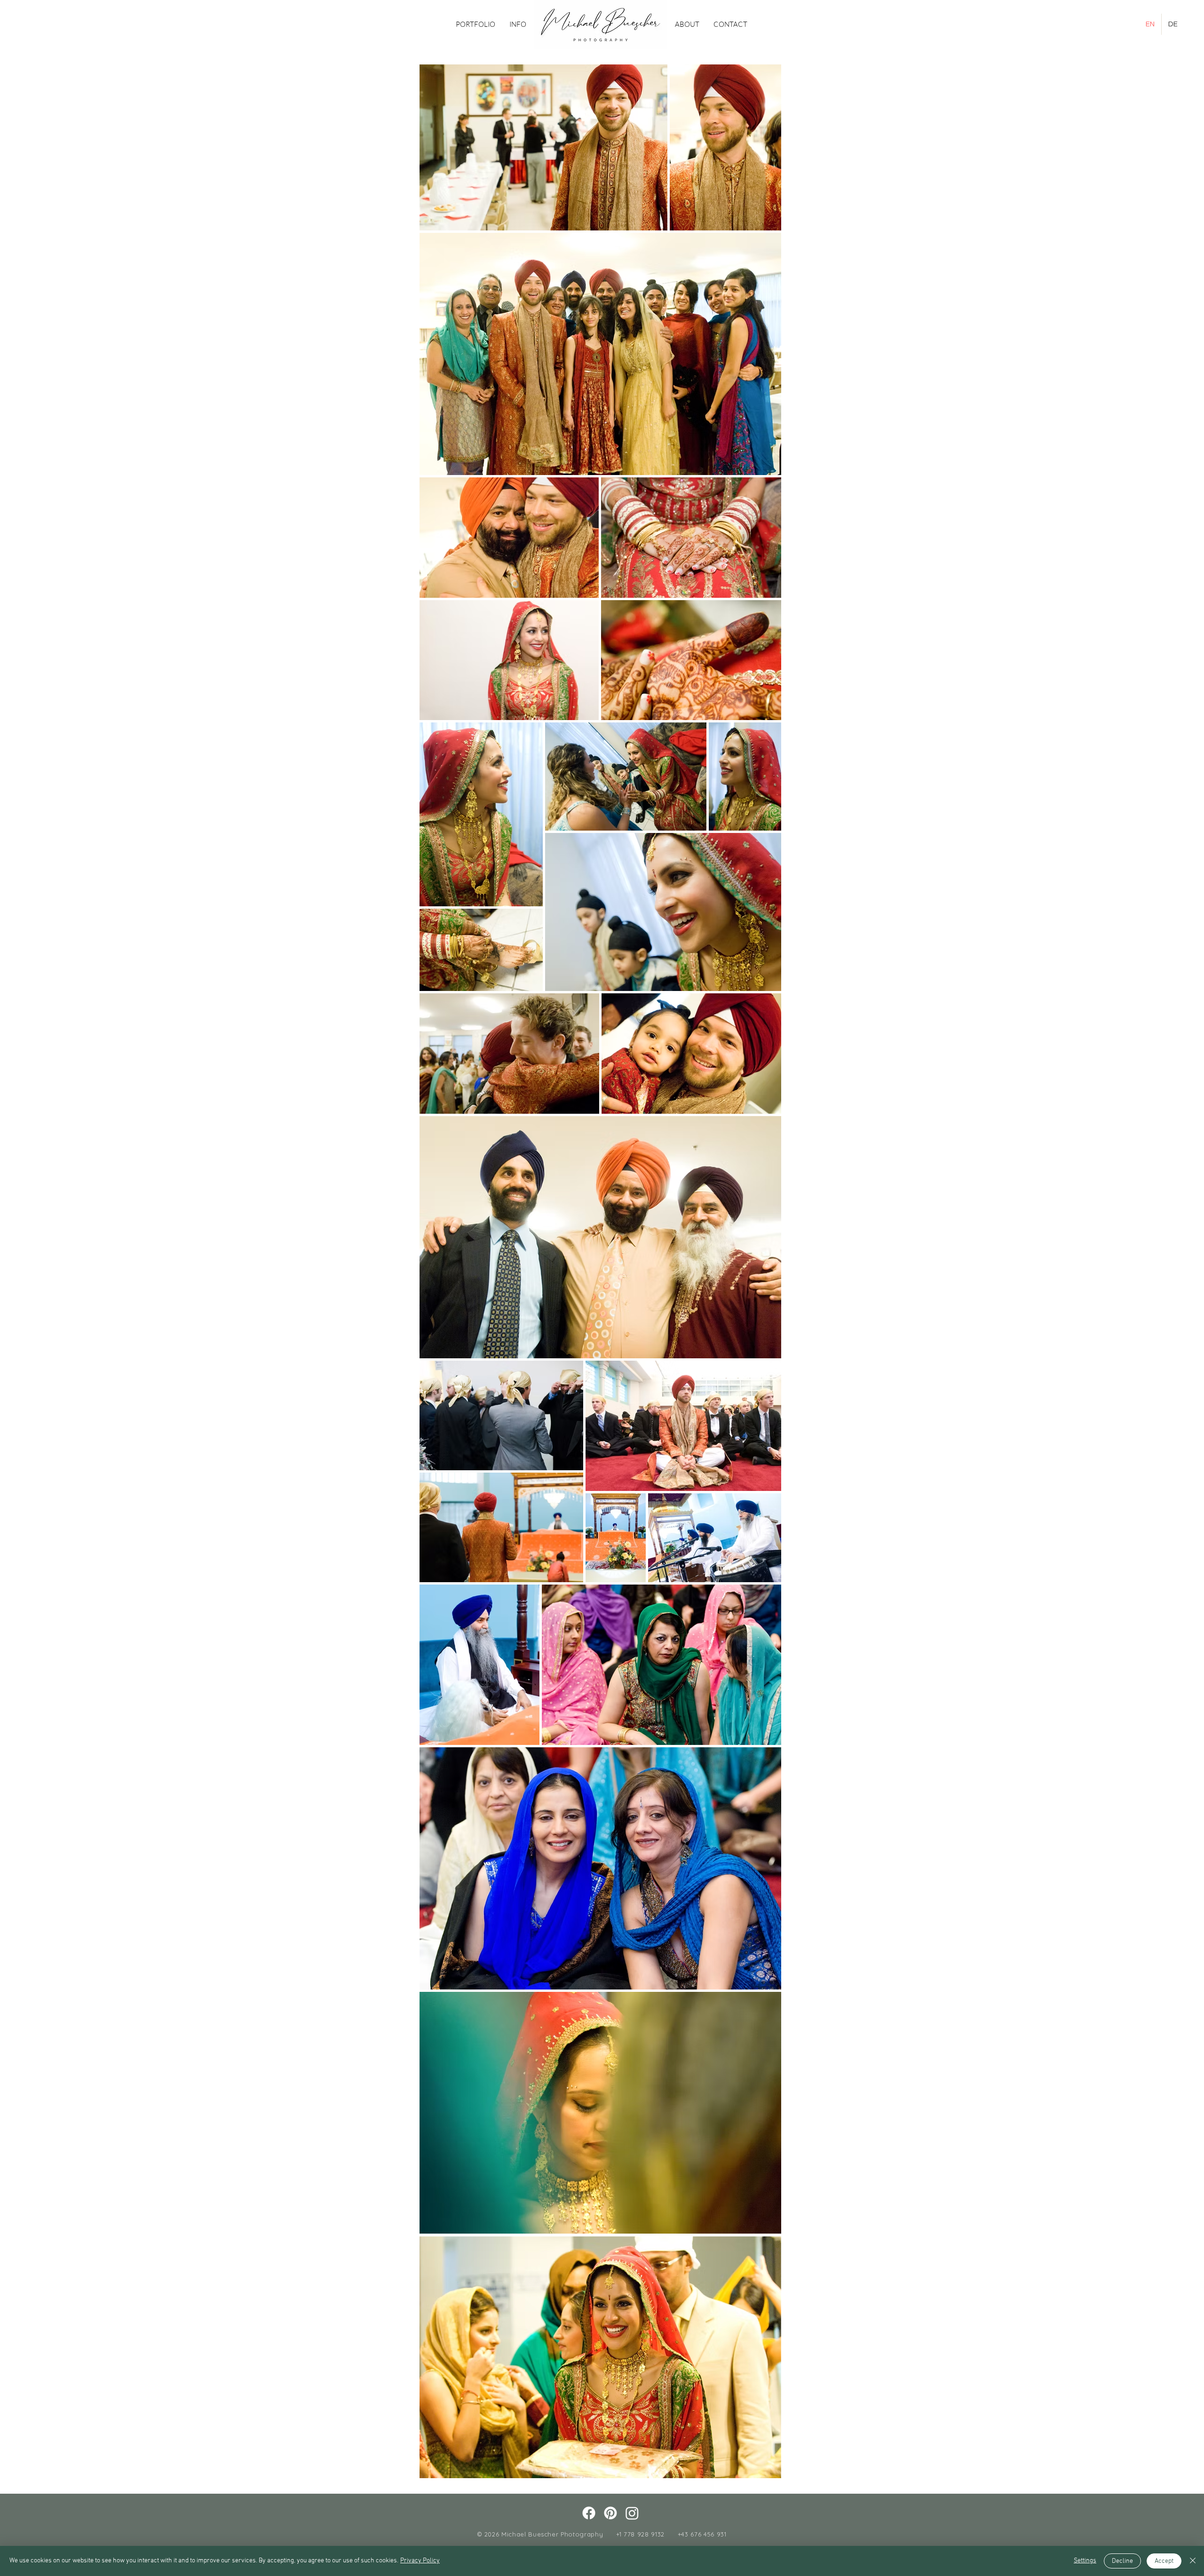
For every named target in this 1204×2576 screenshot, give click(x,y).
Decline (1122, 2561)
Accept (1164, 2561)
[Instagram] (632, 2513)
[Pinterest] (610, 2513)
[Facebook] (589, 2513)
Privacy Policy (420, 2561)
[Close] (1193, 2561)
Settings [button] (1085, 2561)
